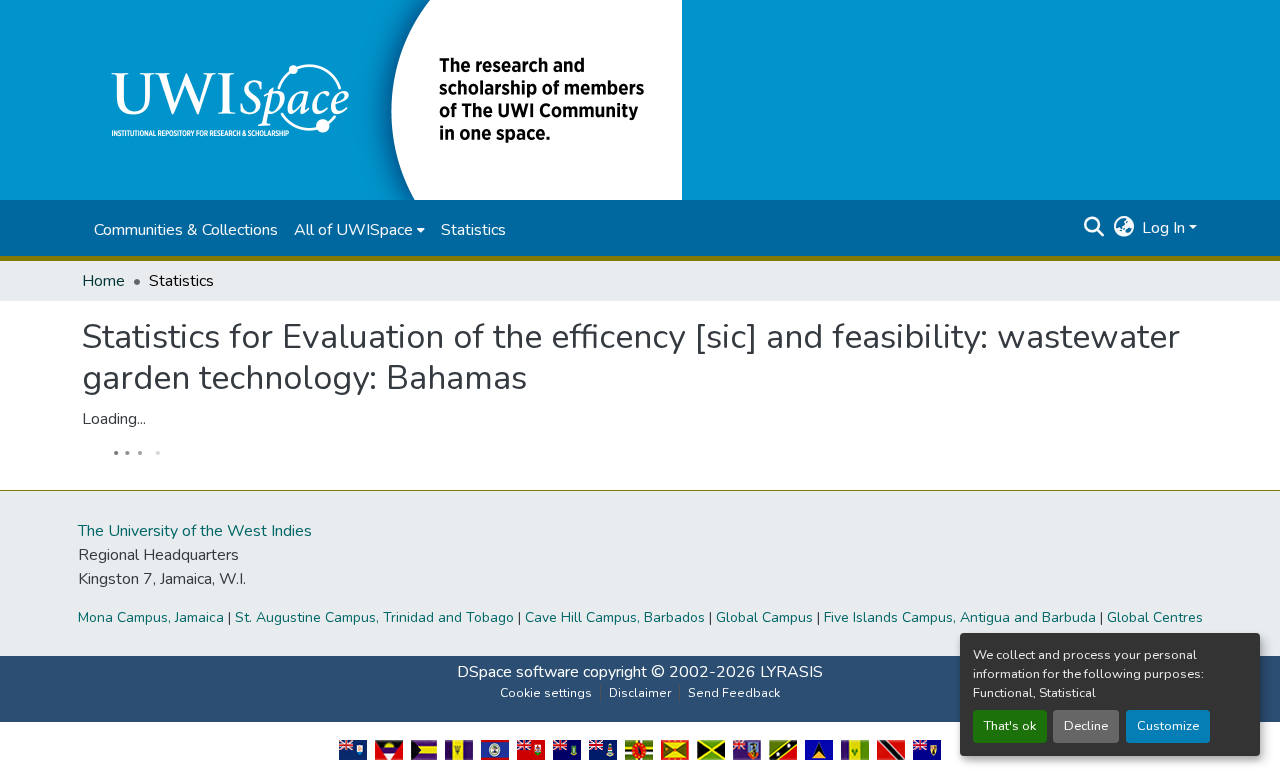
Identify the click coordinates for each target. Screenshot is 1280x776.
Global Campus (764, 617)
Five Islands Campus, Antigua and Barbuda (960, 617)
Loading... (114, 419)
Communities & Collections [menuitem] (186, 230)
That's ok (1010, 726)
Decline (1086, 726)
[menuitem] (359, 230)
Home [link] (103, 281)
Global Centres (1155, 617)
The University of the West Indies (195, 531)
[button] (382, 99)
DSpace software (518, 672)
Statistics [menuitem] (473, 230)
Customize (1168, 726)
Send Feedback (734, 693)
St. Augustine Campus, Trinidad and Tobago (374, 617)
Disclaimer (640, 693)
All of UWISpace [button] (353, 230)
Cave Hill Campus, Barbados (615, 617)
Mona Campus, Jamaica (151, 617)
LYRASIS (791, 672)
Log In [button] (1165, 228)
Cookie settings (546, 693)
